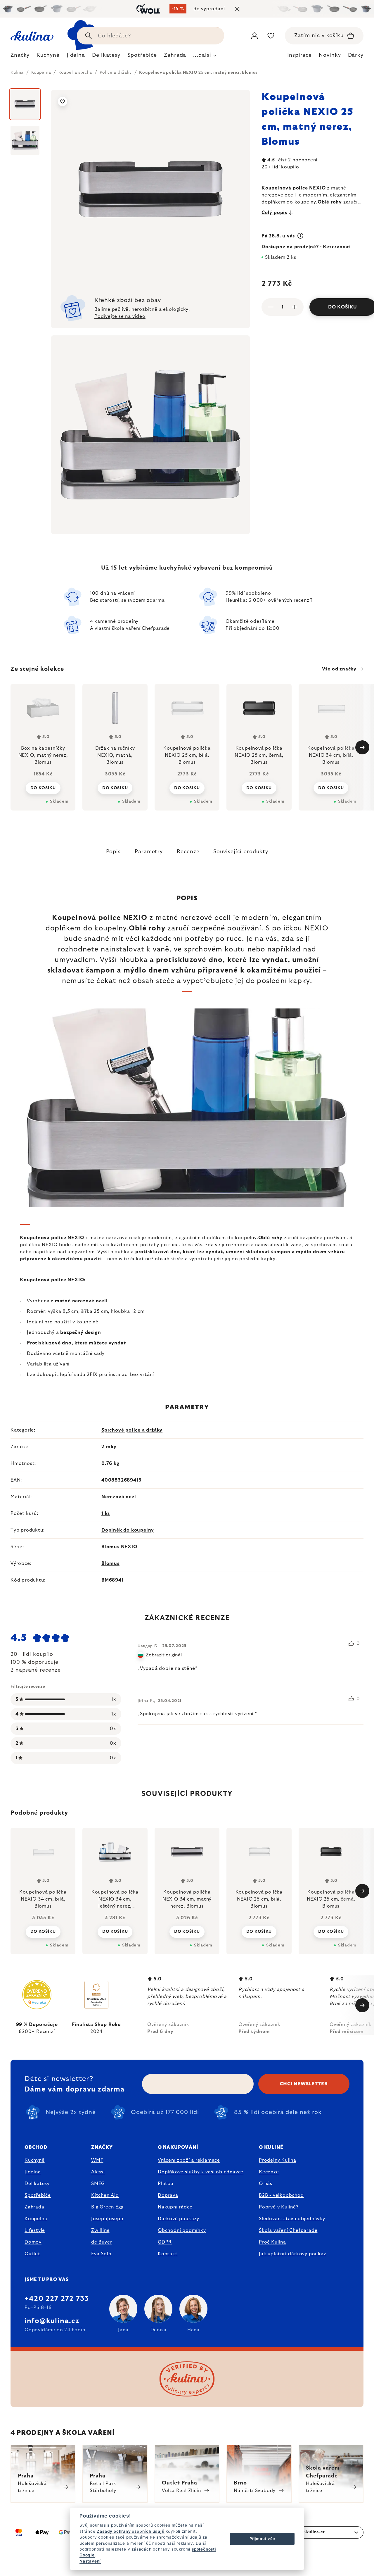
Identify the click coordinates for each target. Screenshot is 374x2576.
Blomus (110, 1563)
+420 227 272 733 (57, 2299)
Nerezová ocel (119, 1497)
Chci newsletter (304, 2084)
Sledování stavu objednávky (292, 2219)
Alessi (98, 2172)
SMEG (98, 2184)
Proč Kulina (272, 2242)
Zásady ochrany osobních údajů (130, 2531)
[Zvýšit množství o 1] (294, 307)
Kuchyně (35, 2160)
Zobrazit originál (164, 1655)
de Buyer (102, 2242)
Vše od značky (339, 669)
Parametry (149, 852)
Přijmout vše (262, 2539)
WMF (97, 2160)
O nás (266, 2184)
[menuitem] (20, 57)
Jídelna (33, 2172)
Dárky (356, 55)
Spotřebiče (38, 2195)
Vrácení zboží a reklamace (189, 2160)
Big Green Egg (107, 2207)
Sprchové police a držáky (132, 1430)
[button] (43, 1931)
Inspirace (299, 55)
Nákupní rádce (175, 2207)
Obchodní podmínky (182, 2230)
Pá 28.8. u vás (279, 236)
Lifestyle (35, 2230)
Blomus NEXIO (119, 1547)
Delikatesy (37, 2184)
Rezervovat (337, 247)
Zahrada (34, 2207)
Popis (114, 852)
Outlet (32, 2254)
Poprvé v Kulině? (279, 2207)
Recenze (188, 852)
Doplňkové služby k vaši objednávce (201, 2172)
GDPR (165, 2242)
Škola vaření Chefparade (288, 2230)
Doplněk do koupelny (128, 1530)
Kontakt (168, 2254)
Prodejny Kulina (278, 2160)
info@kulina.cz (52, 2321)
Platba (166, 2184)
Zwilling (100, 2230)
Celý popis (274, 213)
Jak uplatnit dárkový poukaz (293, 2254)
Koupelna (36, 2219)
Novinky (330, 55)
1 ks (106, 1513)
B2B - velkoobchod (281, 2195)
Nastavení (90, 2561)
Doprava (168, 2195)
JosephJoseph (107, 2219)
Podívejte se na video (120, 316)
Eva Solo (101, 2254)
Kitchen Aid (105, 2195)
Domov (33, 2242)
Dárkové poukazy (179, 2219)
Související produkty (241, 852)
